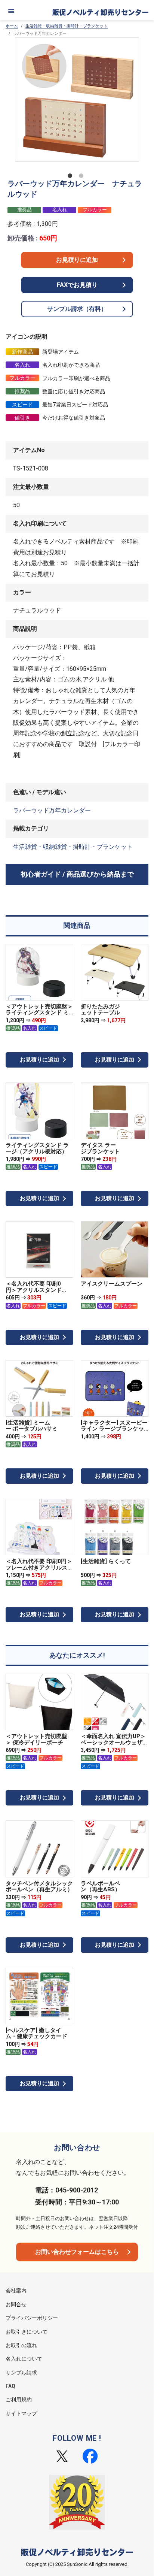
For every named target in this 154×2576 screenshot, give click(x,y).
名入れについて (24, 2359)
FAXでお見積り (77, 285)
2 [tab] (83, 177)
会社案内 (16, 2291)
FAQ (10, 2386)
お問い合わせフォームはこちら (77, 2252)
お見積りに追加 (77, 260)
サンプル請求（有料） (77, 309)
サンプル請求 (21, 2373)
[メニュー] (11, 11)
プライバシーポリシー (32, 2318)
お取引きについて (27, 2332)
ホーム (12, 26)
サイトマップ (21, 2413)
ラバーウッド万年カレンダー (52, 810)
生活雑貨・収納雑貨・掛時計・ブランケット (67, 26)
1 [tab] (71, 177)
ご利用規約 (19, 2400)
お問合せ (16, 2304)
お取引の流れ (21, 2345)
